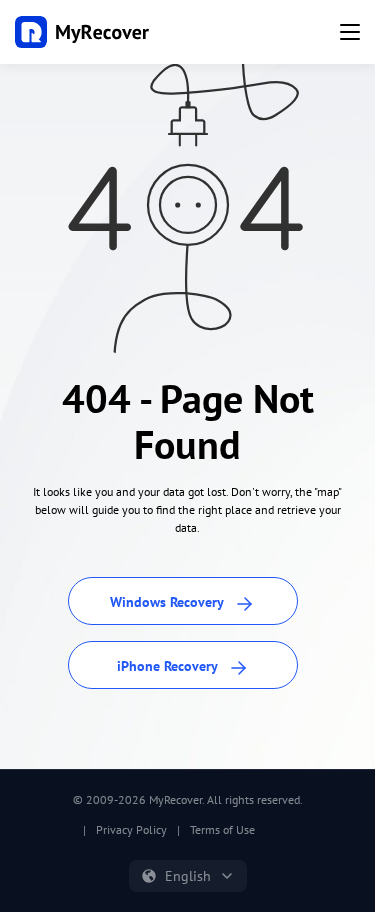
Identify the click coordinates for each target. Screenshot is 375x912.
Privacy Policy (131, 829)
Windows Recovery (168, 602)
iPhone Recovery (169, 666)
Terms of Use (222, 829)
